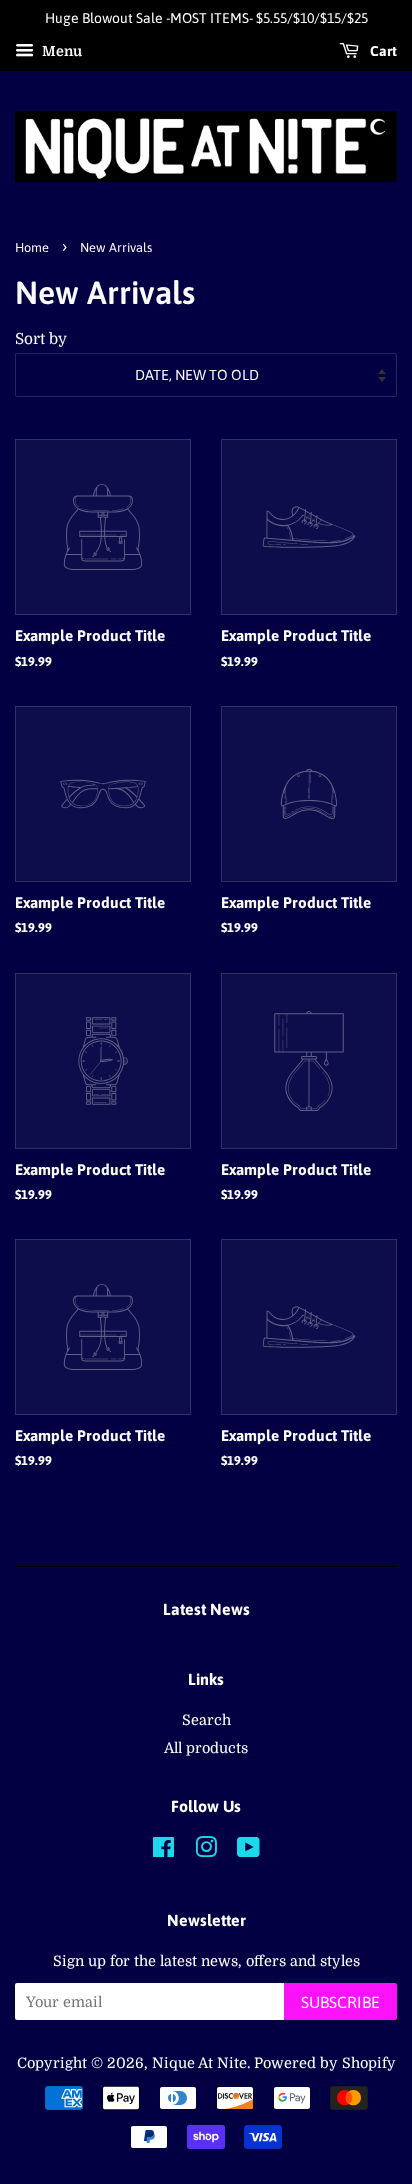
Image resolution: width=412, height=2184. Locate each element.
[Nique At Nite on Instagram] (206, 1851)
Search (206, 1720)
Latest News (206, 1609)
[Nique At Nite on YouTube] (248, 1851)
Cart (382, 51)
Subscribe (340, 2002)
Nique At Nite (199, 2063)
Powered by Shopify (325, 2063)
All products (206, 1748)
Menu (60, 51)
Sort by (41, 339)
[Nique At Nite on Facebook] (163, 1851)
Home (32, 247)
